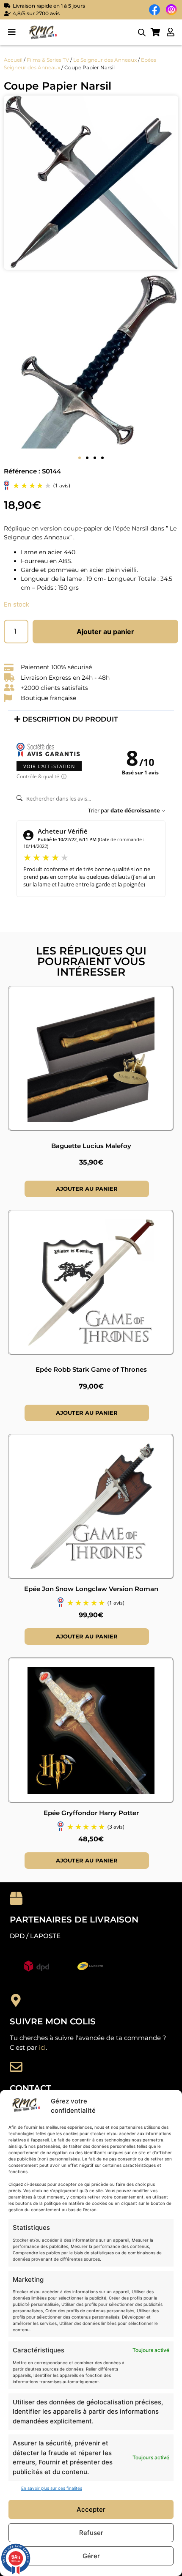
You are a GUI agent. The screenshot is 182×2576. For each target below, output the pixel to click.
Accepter (91, 2509)
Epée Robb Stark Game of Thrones (91, 1369)
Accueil (13, 60)
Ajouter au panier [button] (87, 1189)
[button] (12, 32)
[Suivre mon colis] (16, 2000)
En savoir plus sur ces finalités (52, 2488)
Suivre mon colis (53, 2021)
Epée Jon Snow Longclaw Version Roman (91, 1589)
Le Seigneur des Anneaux (105, 60)
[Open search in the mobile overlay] (142, 32)
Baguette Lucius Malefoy (91, 1146)
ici (42, 2047)
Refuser (91, 2533)
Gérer (91, 2556)
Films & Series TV (48, 60)
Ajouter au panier (105, 632)
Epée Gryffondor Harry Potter (91, 1813)
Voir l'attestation (49, 766)
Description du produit (70, 719)
